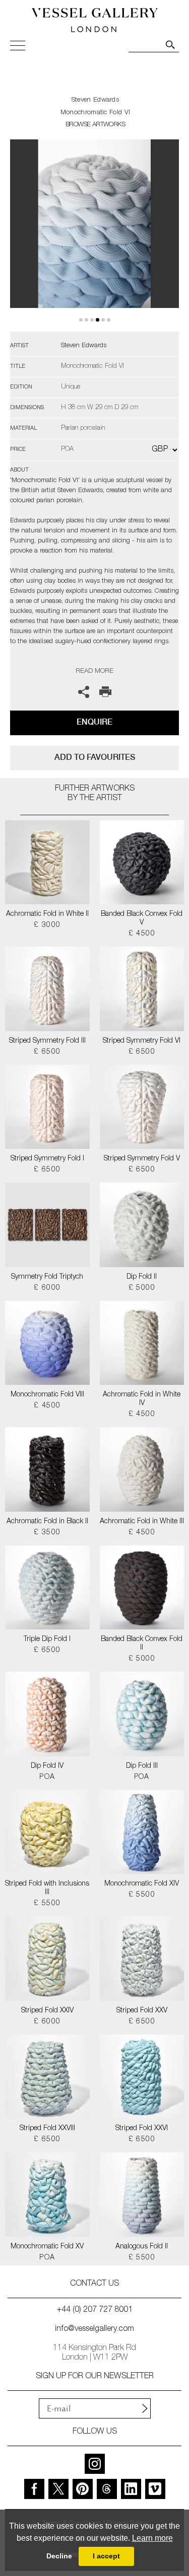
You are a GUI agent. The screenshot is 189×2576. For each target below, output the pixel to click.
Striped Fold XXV (142, 2011)
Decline (59, 2556)
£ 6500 (47, 1052)
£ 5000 (142, 1288)
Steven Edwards (95, 100)
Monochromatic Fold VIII (47, 1395)
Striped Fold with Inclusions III (47, 1888)
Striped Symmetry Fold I (47, 1159)
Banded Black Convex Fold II (142, 1644)
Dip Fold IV (47, 1766)
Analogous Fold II (142, 2247)
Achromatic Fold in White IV (142, 1399)
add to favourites (95, 757)
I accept (106, 2556)
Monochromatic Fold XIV (142, 1884)
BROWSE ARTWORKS (95, 125)
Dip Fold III (142, 1766)
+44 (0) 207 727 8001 (95, 2310)
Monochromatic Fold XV (47, 2247)
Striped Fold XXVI (142, 2129)
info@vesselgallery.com (94, 2329)
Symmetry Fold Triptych (47, 1277)
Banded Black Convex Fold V (142, 919)
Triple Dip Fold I (47, 1640)
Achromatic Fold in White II (47, 914)
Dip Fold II (142, 1277)
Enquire (94, 722)
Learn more (152, 2538)
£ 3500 (47, 1533)
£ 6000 (47, 1288)
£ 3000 (47, 925)
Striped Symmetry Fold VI (142, 1041)
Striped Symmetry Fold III (47, 1041)
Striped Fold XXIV (47, 2011)
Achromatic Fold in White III (142, 1522)
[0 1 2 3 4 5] (94, 236)
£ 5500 (47, 1904)
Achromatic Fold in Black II (47, 1522)
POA (47, 1777)
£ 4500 (142, 934)
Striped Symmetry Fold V (142, 1159)
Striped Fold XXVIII (47, 2129)
